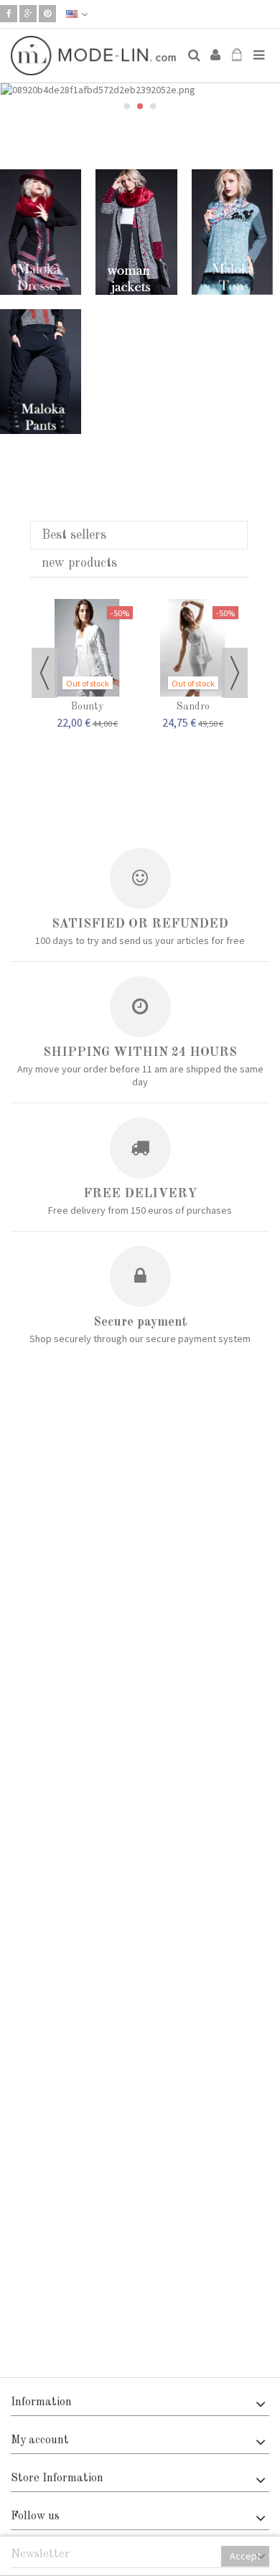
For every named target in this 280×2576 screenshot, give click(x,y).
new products (79, 563)
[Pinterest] (47, 14)
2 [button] (140, 106)
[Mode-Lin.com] (93, 56)
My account (40, 2440)
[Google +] (28, 14)
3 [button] (153, 106)
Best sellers (74, 535)
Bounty (87, 707)
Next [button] (235, 673)
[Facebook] (9, 14)
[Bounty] (87, 648)
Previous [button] (45, 673)
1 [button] (127, 106)
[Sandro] (193, 648)
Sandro (193, 707)
